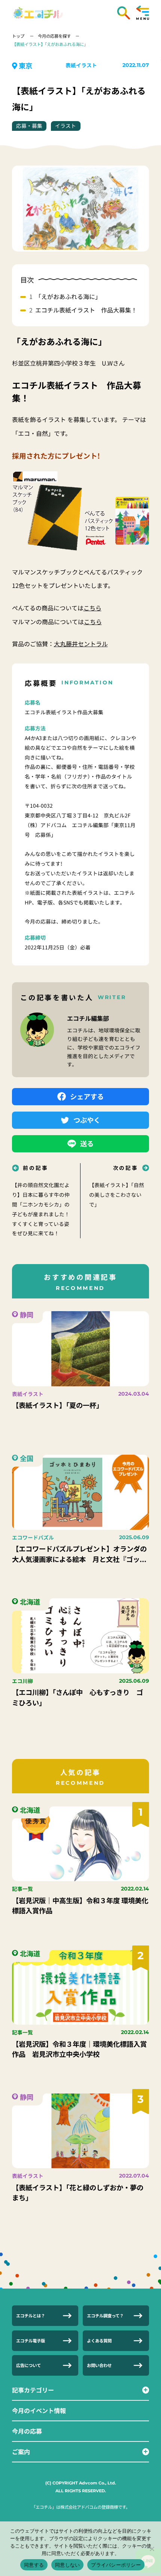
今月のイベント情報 (39, 2410)
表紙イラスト (81, 65)
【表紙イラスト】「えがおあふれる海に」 (50, 44)
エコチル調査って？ (105, 2315)
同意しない (67, 2565)
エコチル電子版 (31, 2341)
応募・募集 (29, 126)
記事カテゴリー (33, 2390)
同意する (34, 2565)
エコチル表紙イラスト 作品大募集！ (86, 310)
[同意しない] (152, 2549)
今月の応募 (27, 2431)
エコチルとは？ (31, 2315)
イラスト (66, 126)
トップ (19, 36)
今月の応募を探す (54, 36)
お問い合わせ (99, 2365)
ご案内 (21, 2452)
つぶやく (87, 1120)
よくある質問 (99, 2341)
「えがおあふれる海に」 (68, 296)
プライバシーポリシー (116, 2565)
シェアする (87, 1096)
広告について (28, 2365)
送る (87, 1143)
